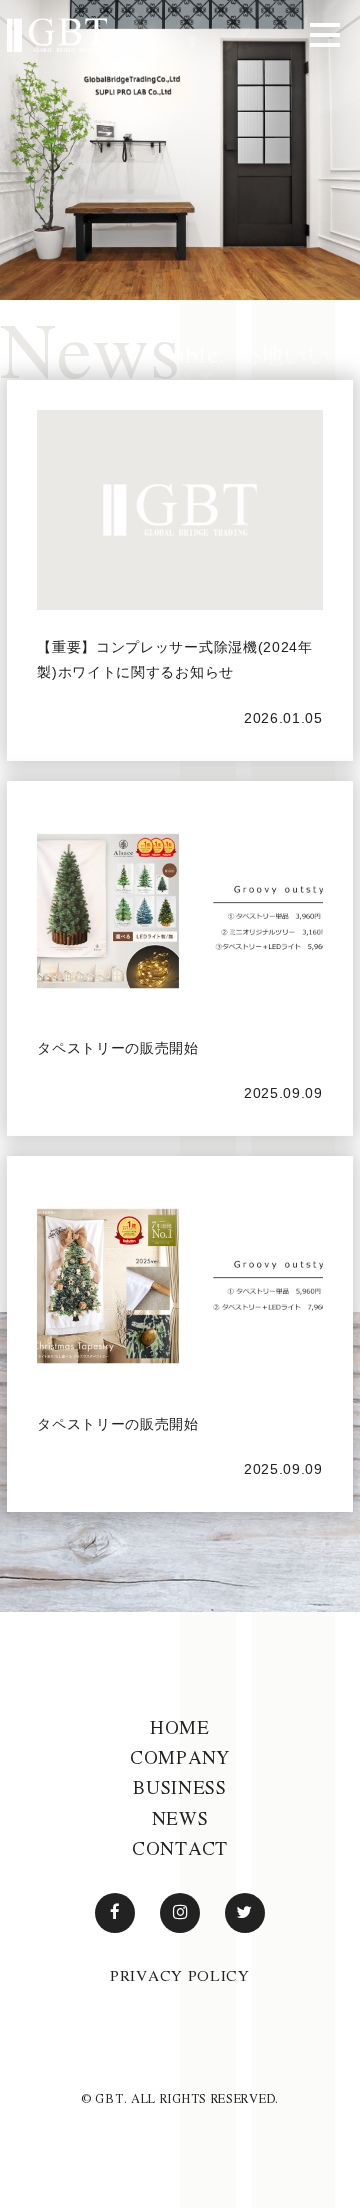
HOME (180, 1727)
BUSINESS (180, 1787)
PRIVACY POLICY (180, 1975)
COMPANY (180, 1757)
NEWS (180, 1818)
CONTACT (180, 1848)
